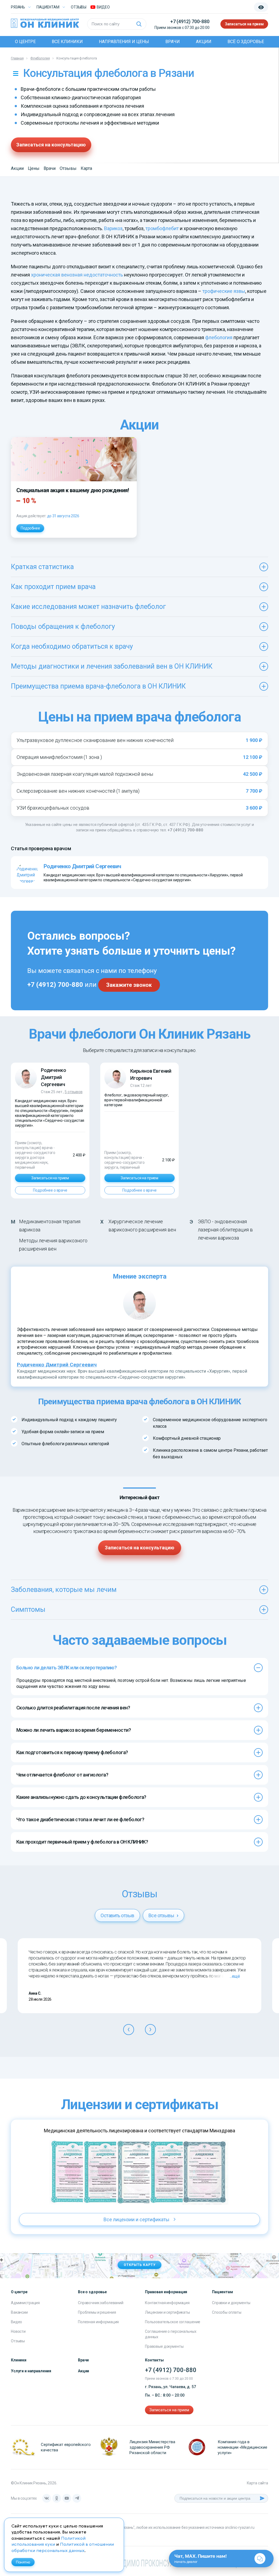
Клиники (19, 2360)
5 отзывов (74, 1092)
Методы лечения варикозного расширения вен (53, 1245)
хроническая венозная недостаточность (77, 275)
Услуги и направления (31, 2371)
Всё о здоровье (246, 42)
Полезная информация (98, 2322)
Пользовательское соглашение (173, 2322)
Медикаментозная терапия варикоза (50, 1226)
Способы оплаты (227, 2312)
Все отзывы (162, 1915)
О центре (25, 42)
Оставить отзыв (117, 1915)
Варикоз (113, 228)
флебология (219, 337)
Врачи (173, 42)
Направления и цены (124, 42)
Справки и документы (231, 2303)
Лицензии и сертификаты (167, 2312)
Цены (34, 168)
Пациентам (48, 7)
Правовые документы (164, 2346)
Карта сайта (257, 2483)
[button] (129, 2030)
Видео (16, 2322)
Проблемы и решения (97, 2312)
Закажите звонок (129, 985)
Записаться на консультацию (51, 145)
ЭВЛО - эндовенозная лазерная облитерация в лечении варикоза (225, 1230)
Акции (204, 42)
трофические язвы (224, 291)
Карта (86, 168)
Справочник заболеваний (101, 2303)
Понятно (23, 2562)
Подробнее (30, 528)
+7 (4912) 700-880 (190, 21)
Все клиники (67, 42)
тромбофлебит (162, 228)
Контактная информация (167, 2303)
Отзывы (79, 7)
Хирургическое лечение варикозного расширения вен (142, 1226)
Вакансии (19, 2312)
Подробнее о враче (50, 1190)
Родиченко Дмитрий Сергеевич (53, 1077)
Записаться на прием (244, 24)
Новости (18, 2331)
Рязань (18, 7)
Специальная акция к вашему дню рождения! (73, 490)
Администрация (25, 2303)
